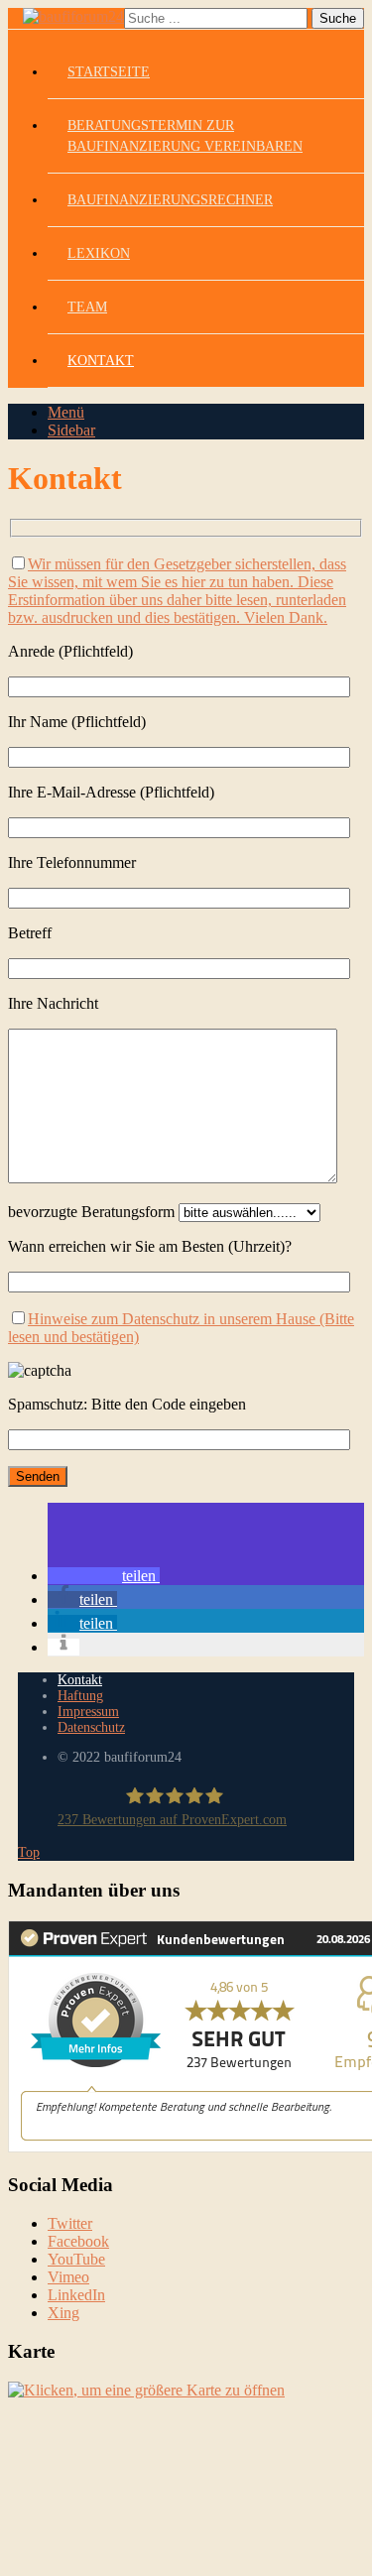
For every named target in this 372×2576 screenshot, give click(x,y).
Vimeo (68, 2277)
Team (87, 307)
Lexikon (99, 253)
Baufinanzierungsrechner (170, 200)
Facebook (78, 2241)
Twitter (70, 2223)
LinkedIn (76, 2295)
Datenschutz (91, 1727)
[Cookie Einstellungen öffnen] (157, 2559)
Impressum (88, 1712)
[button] (104, 1576)
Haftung (80, 1696)
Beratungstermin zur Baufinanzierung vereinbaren (185, 136)
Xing (63, 2313)
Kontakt (101, 361)
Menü (66, 412)
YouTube (76, 2259)
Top (29, 1852)
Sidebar (71, 430)
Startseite (109, 72)
